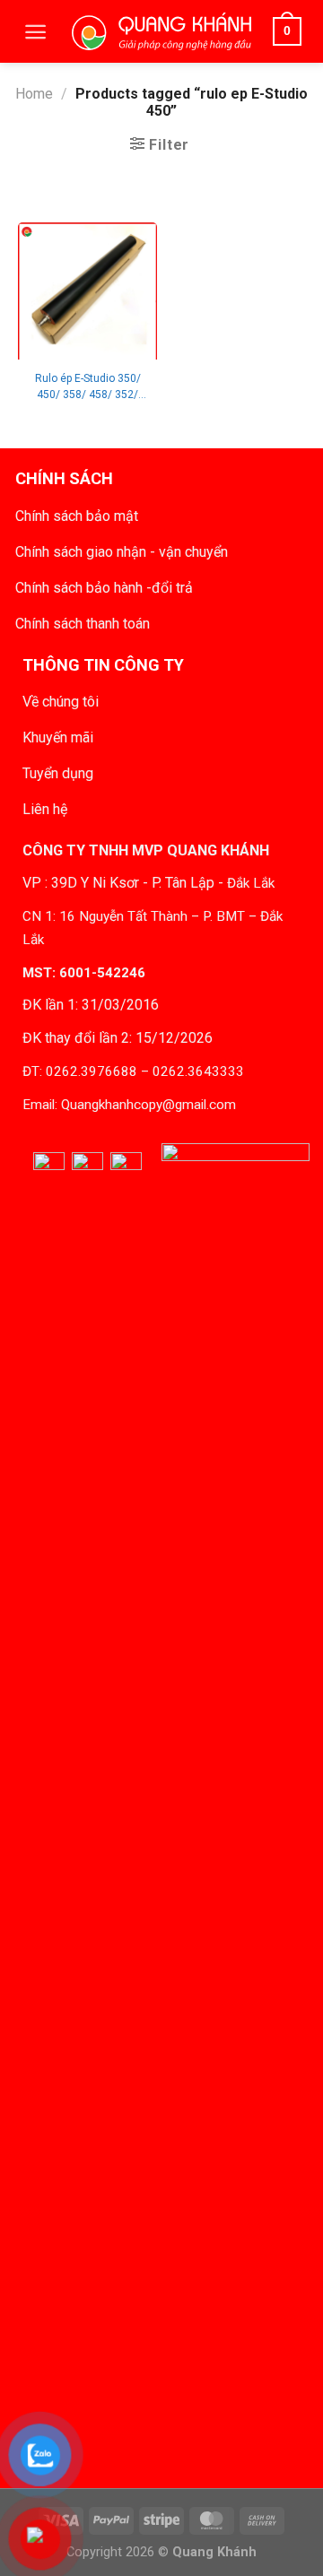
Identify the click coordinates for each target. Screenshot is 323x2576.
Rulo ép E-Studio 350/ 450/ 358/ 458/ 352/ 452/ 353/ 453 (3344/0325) (88, 387)
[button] (35, 32)
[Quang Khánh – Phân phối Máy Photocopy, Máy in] (161, 31)
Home (34, 94)
